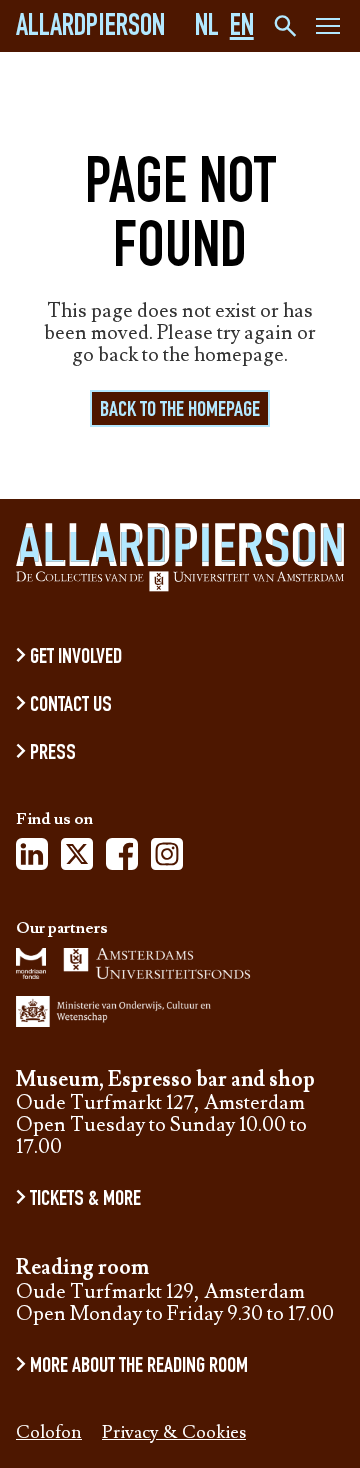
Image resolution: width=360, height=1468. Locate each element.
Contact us (71, 706)
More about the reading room (139, 1367)
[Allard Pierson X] (77, 860)
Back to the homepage (180, 411)
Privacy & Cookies (174, 1433)
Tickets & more (85, 1200)
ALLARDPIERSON (90, 29)
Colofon (49, 1433)
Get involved (76, 658)
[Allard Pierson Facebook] (122, 860)
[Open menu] (328, 29)
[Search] (283, 26)
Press (53, 754)
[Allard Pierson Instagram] (167, 860)
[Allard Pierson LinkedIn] (32, 860)
